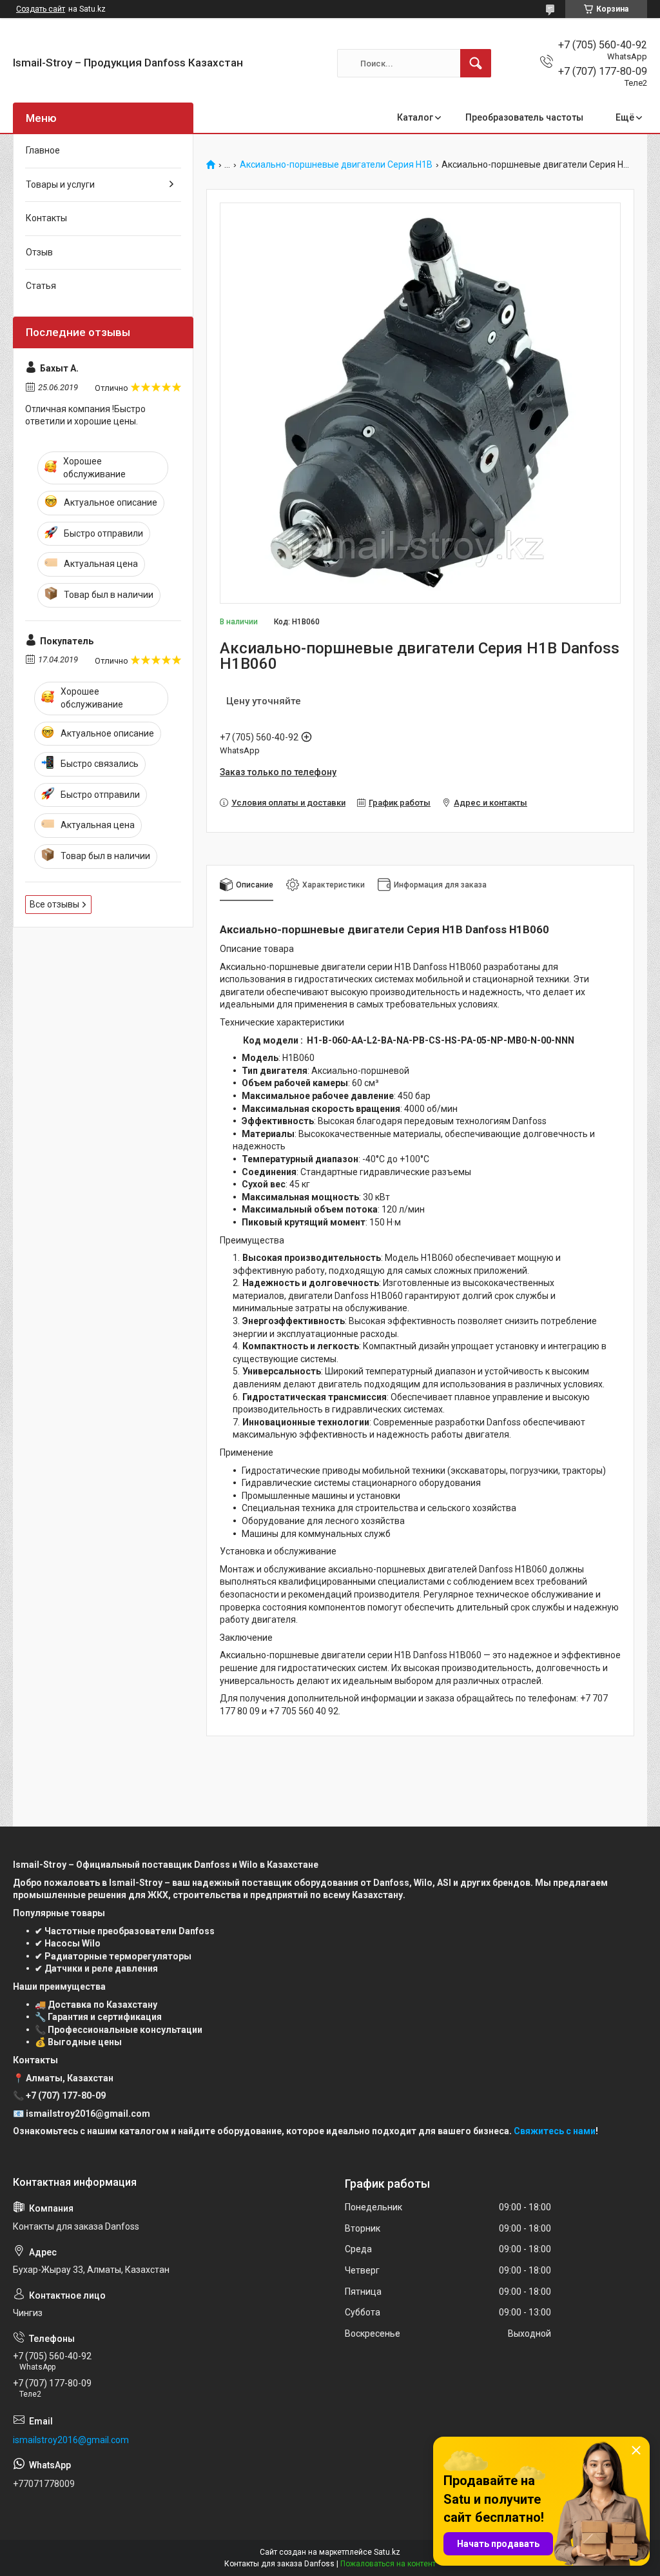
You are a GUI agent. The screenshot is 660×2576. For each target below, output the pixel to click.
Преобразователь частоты (524, 117)
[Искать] (476, 63)
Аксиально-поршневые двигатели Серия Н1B (336, 165)
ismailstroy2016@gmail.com (71, 2440)
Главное (43, 150)
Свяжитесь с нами (555, 2131)
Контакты (46, 218)
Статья (41, 286)
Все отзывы (54, 904)
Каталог (415, 117)
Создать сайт (41, 9)
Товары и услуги (60, 184)
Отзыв (39, 252)
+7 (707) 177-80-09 (66, 2095)
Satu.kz (387, 2552)
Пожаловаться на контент (388, 2564)
